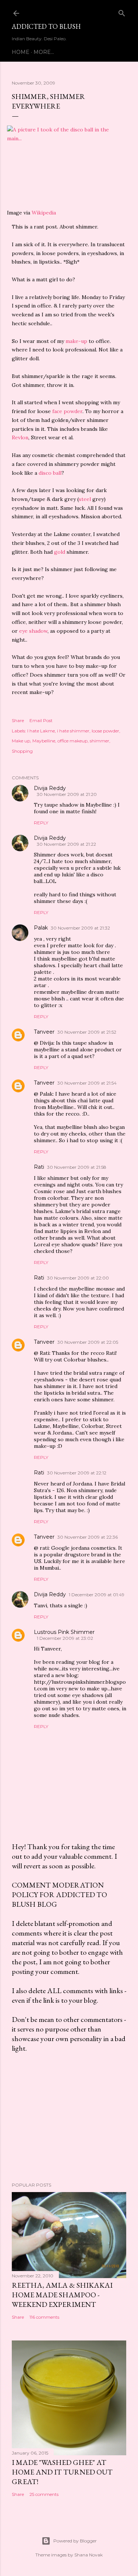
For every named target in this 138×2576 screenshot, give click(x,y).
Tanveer (44, 1032)
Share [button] (18, 720)
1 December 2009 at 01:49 (97, 1595)
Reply (41, 823)
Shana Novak (89, 2555)
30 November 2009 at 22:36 (88, 1537)
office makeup (72, 741)
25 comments (44, 2494)
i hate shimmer (73, 731)
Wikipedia (44, 213)
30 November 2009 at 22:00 (78, 1278)
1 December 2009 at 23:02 (65, 1638)
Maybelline (44, 741)
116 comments (44, 2317)
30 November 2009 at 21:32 (80, 928)
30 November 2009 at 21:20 (67, 794)
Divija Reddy (50, 788)
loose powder (105, 731)
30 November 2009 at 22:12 (77, 1473)
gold (60, 552)
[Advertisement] (69, 2118)
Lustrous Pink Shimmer (64, 1632)
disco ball (50, 473)
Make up (21, 741)
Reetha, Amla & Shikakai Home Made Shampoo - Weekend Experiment (62, 2295)
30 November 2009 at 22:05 (88, 1342)
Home (21, 52)
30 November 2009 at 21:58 (77, 1167)
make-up (76, 341)
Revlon (20, 437)
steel (85, 499)
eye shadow (33, 631)
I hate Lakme (41, 731)
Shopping (22, 751)
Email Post (41, 720)
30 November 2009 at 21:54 (87, 1083)
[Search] (122, 12)
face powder (67, 411)
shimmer (100, 741)
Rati (39, 1167)
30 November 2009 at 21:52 (87, 1032)
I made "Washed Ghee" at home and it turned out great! (62, 2472)
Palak (41, 928)
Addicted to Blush (46, 26)
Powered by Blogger (75, 2541)
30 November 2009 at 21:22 (66, 844)
